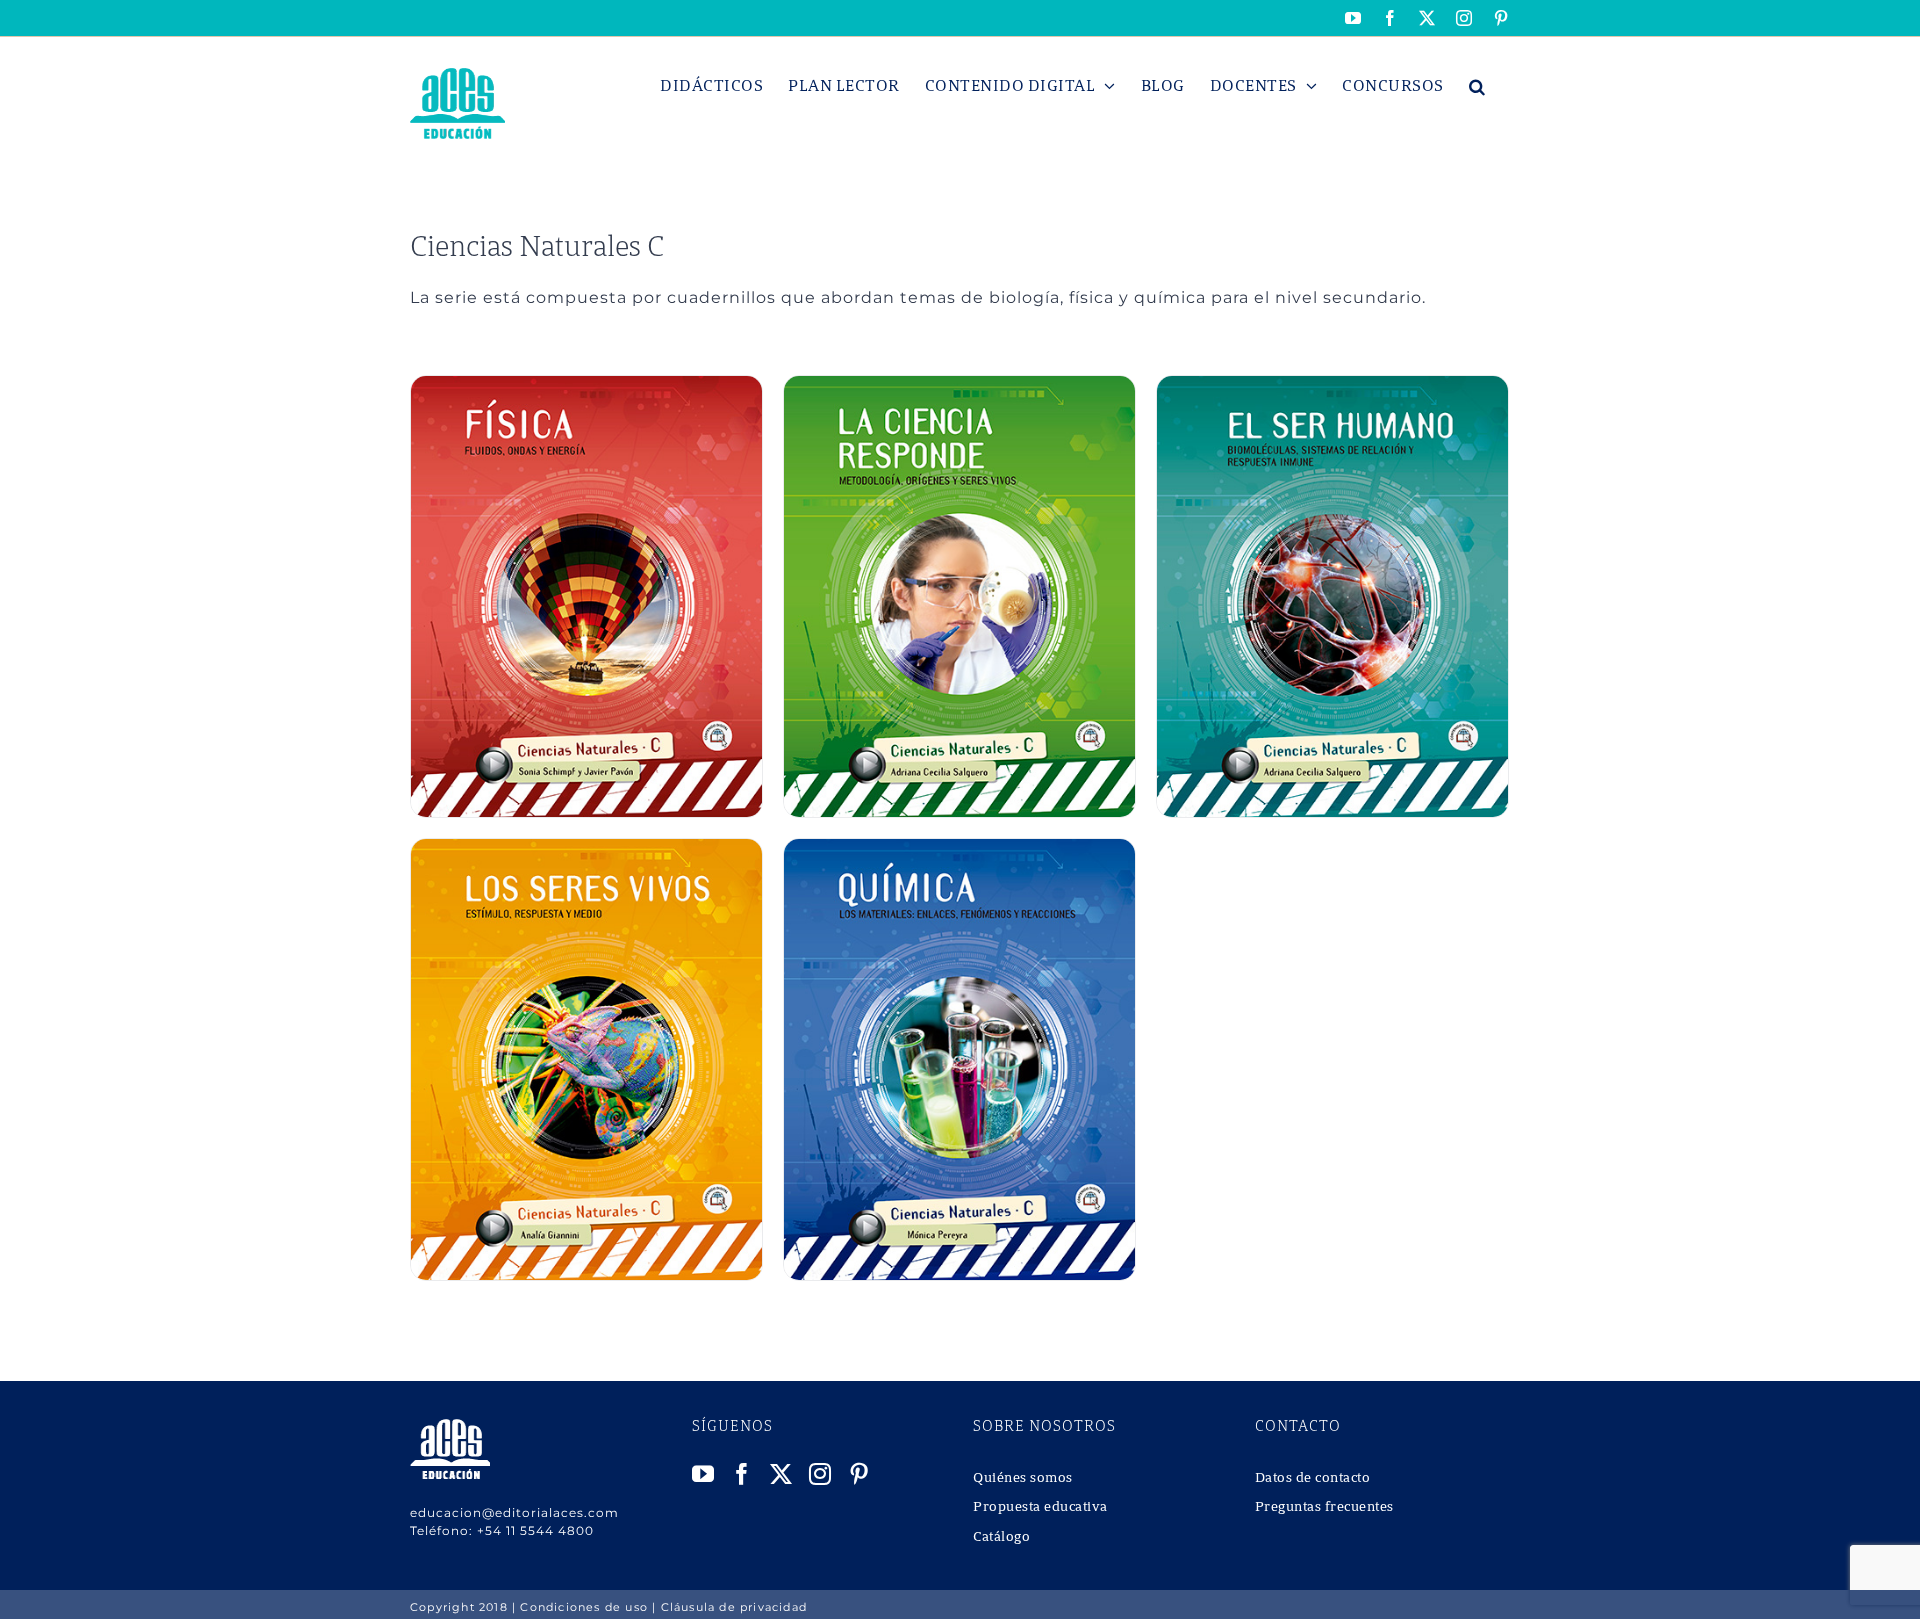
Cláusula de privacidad (734, 1607)
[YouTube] (703, 1474)
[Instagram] (820, 1474)
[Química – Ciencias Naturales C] (959, 849)
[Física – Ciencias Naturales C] (586, 386)
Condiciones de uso (584, 1607)
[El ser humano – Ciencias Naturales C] (1332, 386)
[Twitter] (781, 1474)
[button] (1477, 86)
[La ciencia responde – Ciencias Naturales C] (959, 386)
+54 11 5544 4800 (535, 1530)
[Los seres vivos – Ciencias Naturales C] (586, 849)
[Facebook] (742, 1474)
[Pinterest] (859, 1474)
